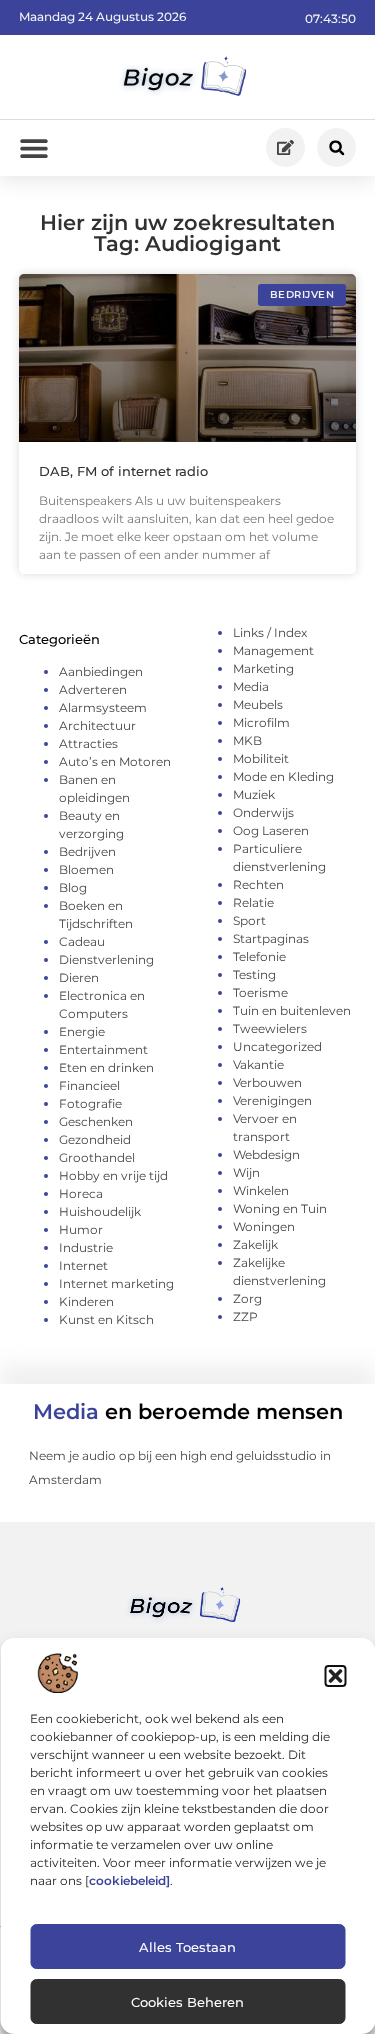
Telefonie (259, 956)
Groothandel (97, 1157)
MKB (247, 740)
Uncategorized (277, 1046)
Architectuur (97, 725)
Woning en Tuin (280, 1208)
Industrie (86, 1247)
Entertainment (103, 1049)
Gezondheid (95, 1139)
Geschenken (96, 1121)
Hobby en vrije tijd (113, 1175)
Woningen (264, 1226)
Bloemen (86, 869)
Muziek (254, 794)
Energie (82, 1031)
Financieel (89, 1085)
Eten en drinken (106, 1067)
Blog (73, 887)
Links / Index (270, 632)
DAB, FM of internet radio (123, 471)
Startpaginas (271, 938)
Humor (81, 1229)
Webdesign (266, 1154)
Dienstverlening (106, 959)
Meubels (258, 704)
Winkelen (261, 1190)
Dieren (79, 977)
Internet (83, 1265)
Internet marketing (116, 1283)
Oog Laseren (271, 830)
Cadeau (82, 941)
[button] (335, 1676)
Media (251, 686)
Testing (254, 974)
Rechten (258, 884)
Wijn (246, 1172)
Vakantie (258, 1064)
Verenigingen (272, 1100)
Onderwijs (263, 812)
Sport (249, 920)
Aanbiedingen (101, 671)
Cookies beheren (187, 2002)
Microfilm (261, 722)
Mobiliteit (261, 758)
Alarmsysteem (103, 707)
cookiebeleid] (129, 1880)
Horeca (81, 1193)
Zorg (247, 1298)
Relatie (253, 902)
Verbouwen (267, 1082)
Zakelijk (255, 1244)
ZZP (245, 1316)
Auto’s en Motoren (115, 761)
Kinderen (86, 1301)
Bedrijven (87, 851)
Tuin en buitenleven (292, 1010)
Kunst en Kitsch (106, 1319)
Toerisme (260, 992)
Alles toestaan (187, 1947)
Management (273, 650)
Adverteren (93, 689)
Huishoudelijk (100, 1211)
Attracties (88, 743)
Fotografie (90, 1103)
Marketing (263, 668)
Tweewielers (270, 1028)
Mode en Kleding (283, 776)
